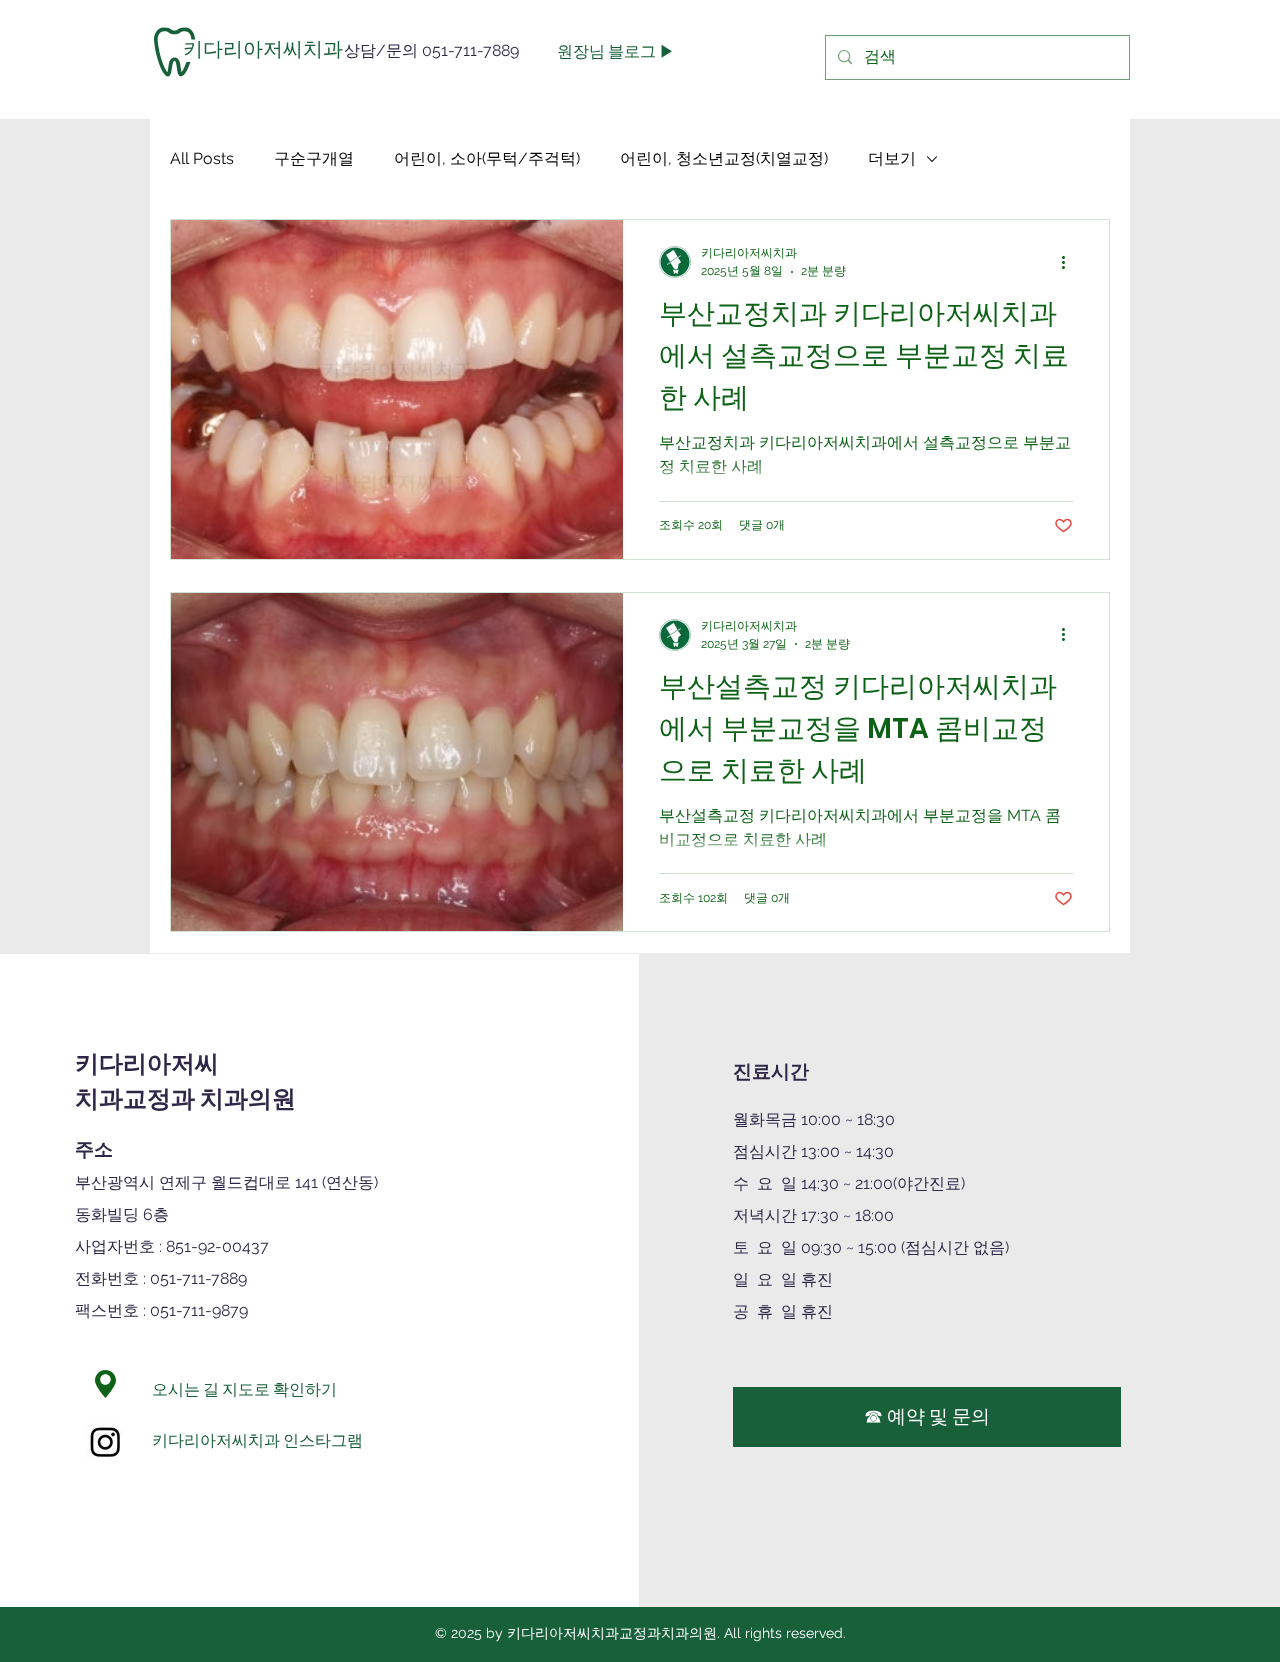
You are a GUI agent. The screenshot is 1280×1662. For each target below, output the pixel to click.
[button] (254, 49)
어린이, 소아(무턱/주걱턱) (487, 158)
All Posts (202, 158)
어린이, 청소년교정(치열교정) (724, 158)
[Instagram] (105, 1441)
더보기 (892, 158)
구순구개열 (314, 158)
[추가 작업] (1070, 262)
